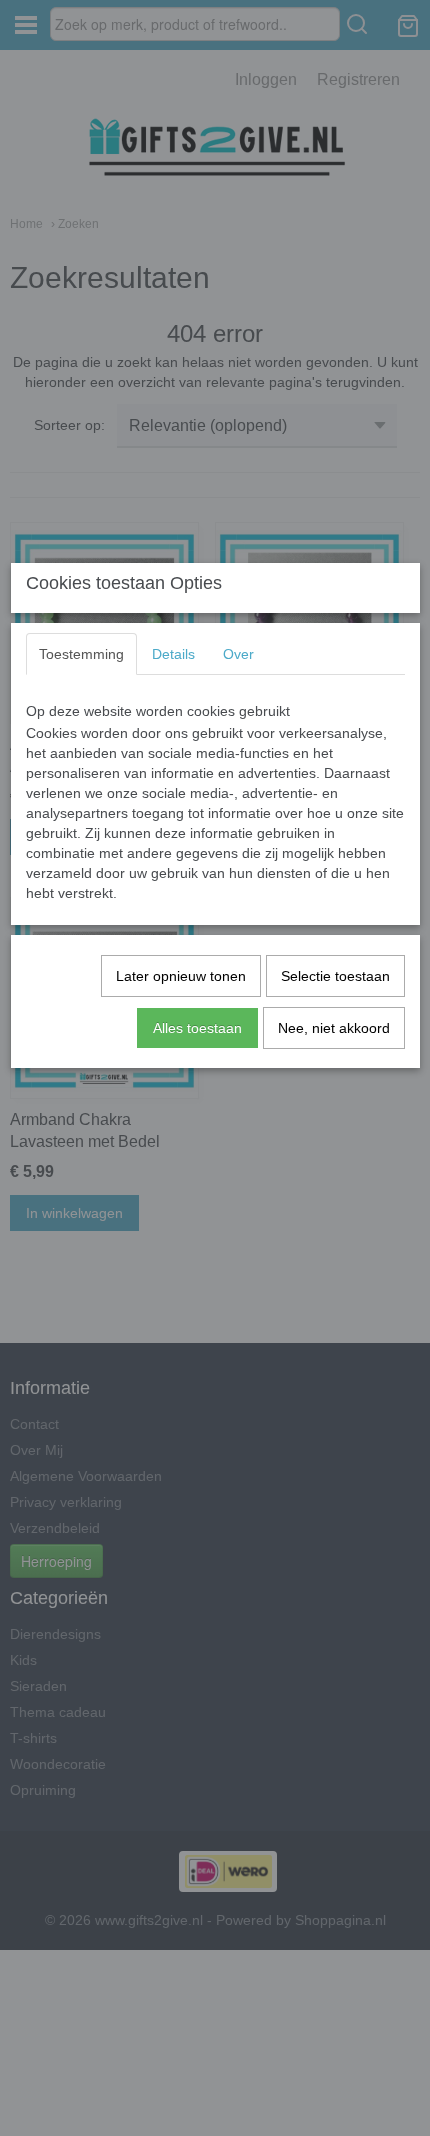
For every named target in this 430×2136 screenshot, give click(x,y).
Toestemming (81, 654)
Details (173, 654)
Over (238, 654)
